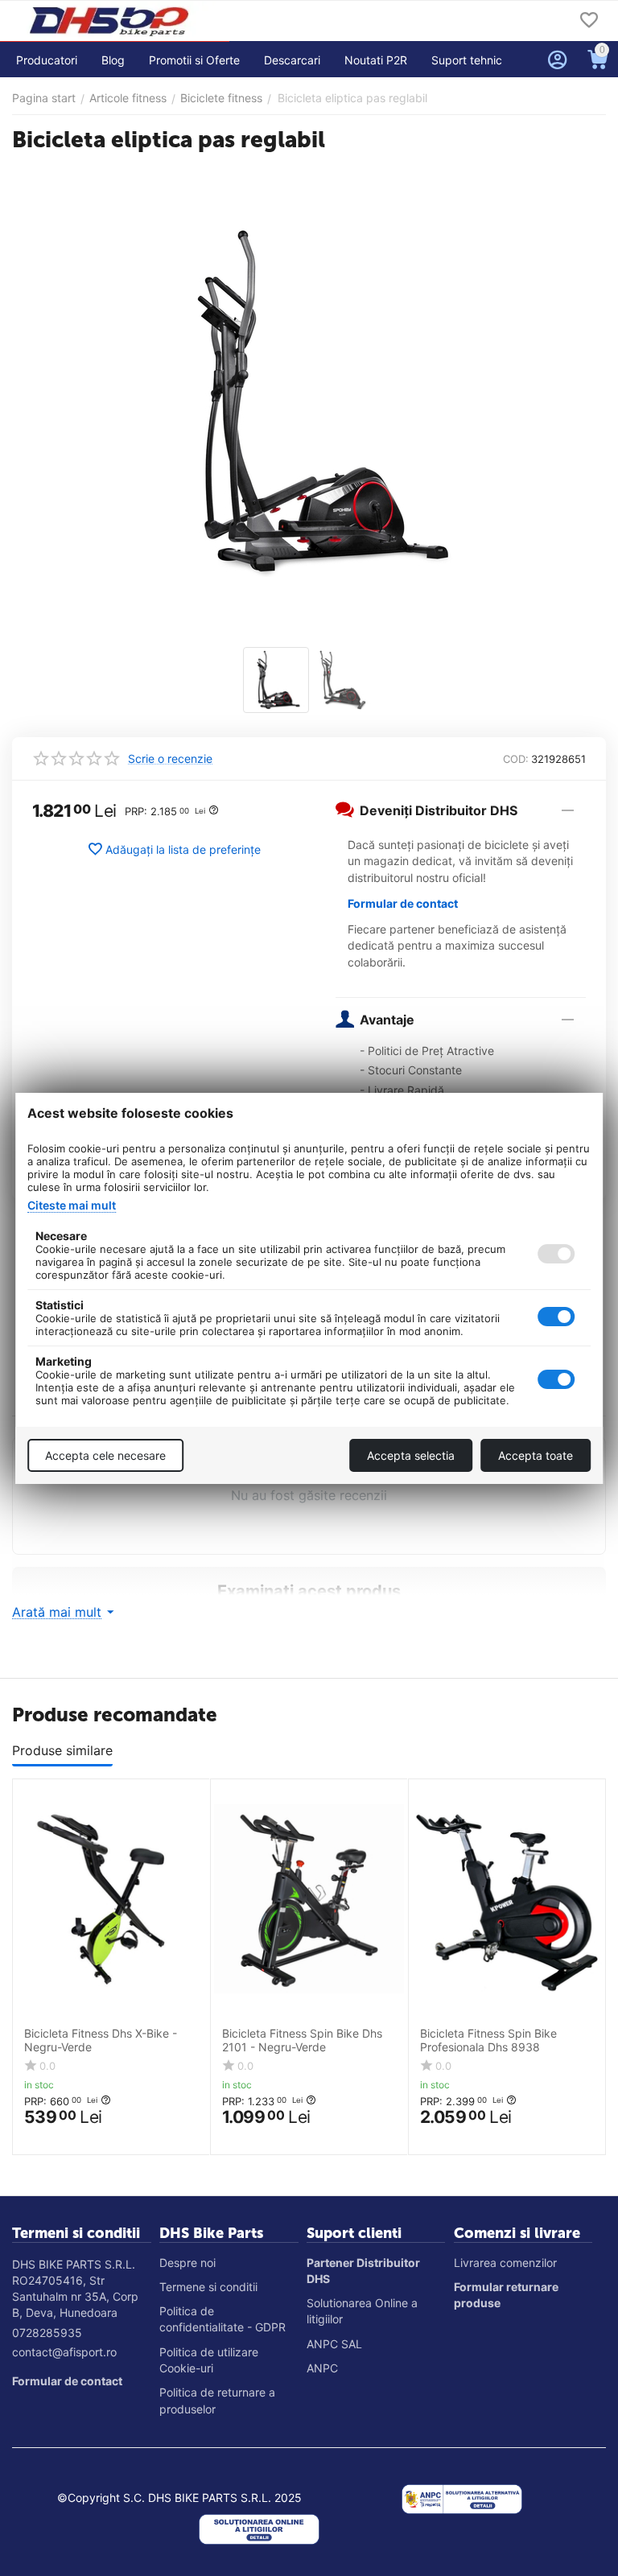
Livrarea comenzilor (505, 2263)
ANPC (322, 2368)
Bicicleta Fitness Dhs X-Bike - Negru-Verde (101, 2040)
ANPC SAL (334, 2344)
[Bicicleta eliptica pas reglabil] (309, 402)
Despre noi (187, 2263)
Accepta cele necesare (105, 1455)
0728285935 (47, 2333)
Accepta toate (536, 1455)
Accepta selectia (411, 1455)
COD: (516, 759)
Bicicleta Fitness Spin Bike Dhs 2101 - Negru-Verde (302, 2040)
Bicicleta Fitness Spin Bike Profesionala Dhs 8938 (488, 2040)
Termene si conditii (208, 2287)
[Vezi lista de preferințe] (589, 21)
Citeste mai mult (72, 1205)
